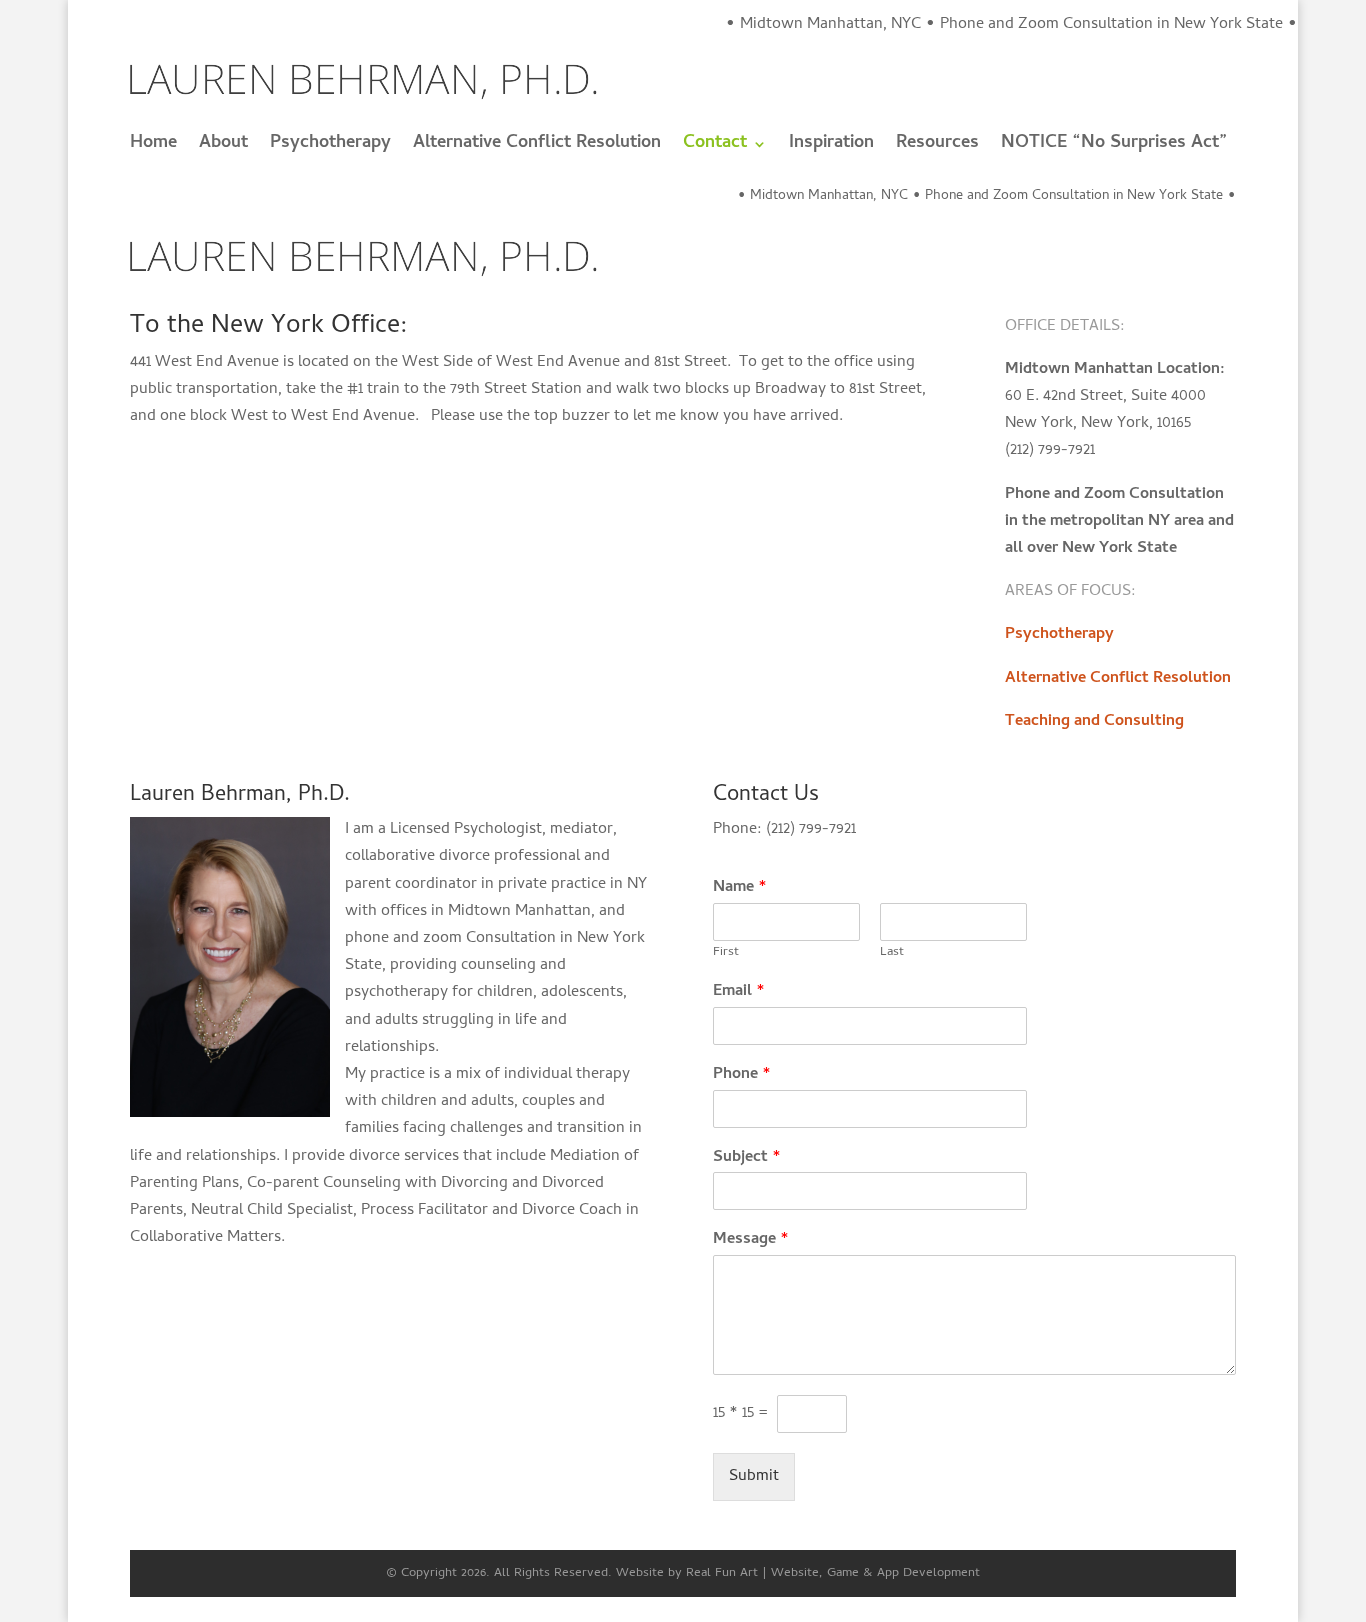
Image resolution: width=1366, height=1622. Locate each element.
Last (892, 953)
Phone (742, 1075)
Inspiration (831, 147)
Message (751, 1240)
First (726, 953)
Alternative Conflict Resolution (537, 147)
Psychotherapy (330, 147)
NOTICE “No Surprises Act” (1114, 147)
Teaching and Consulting (1094, 722)
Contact (715, 147)
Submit (754, 1477)
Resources (937, 147)
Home (153, 147)
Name (740, 888)
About (223, 147)
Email (739, 992)
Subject (747, 1158)
